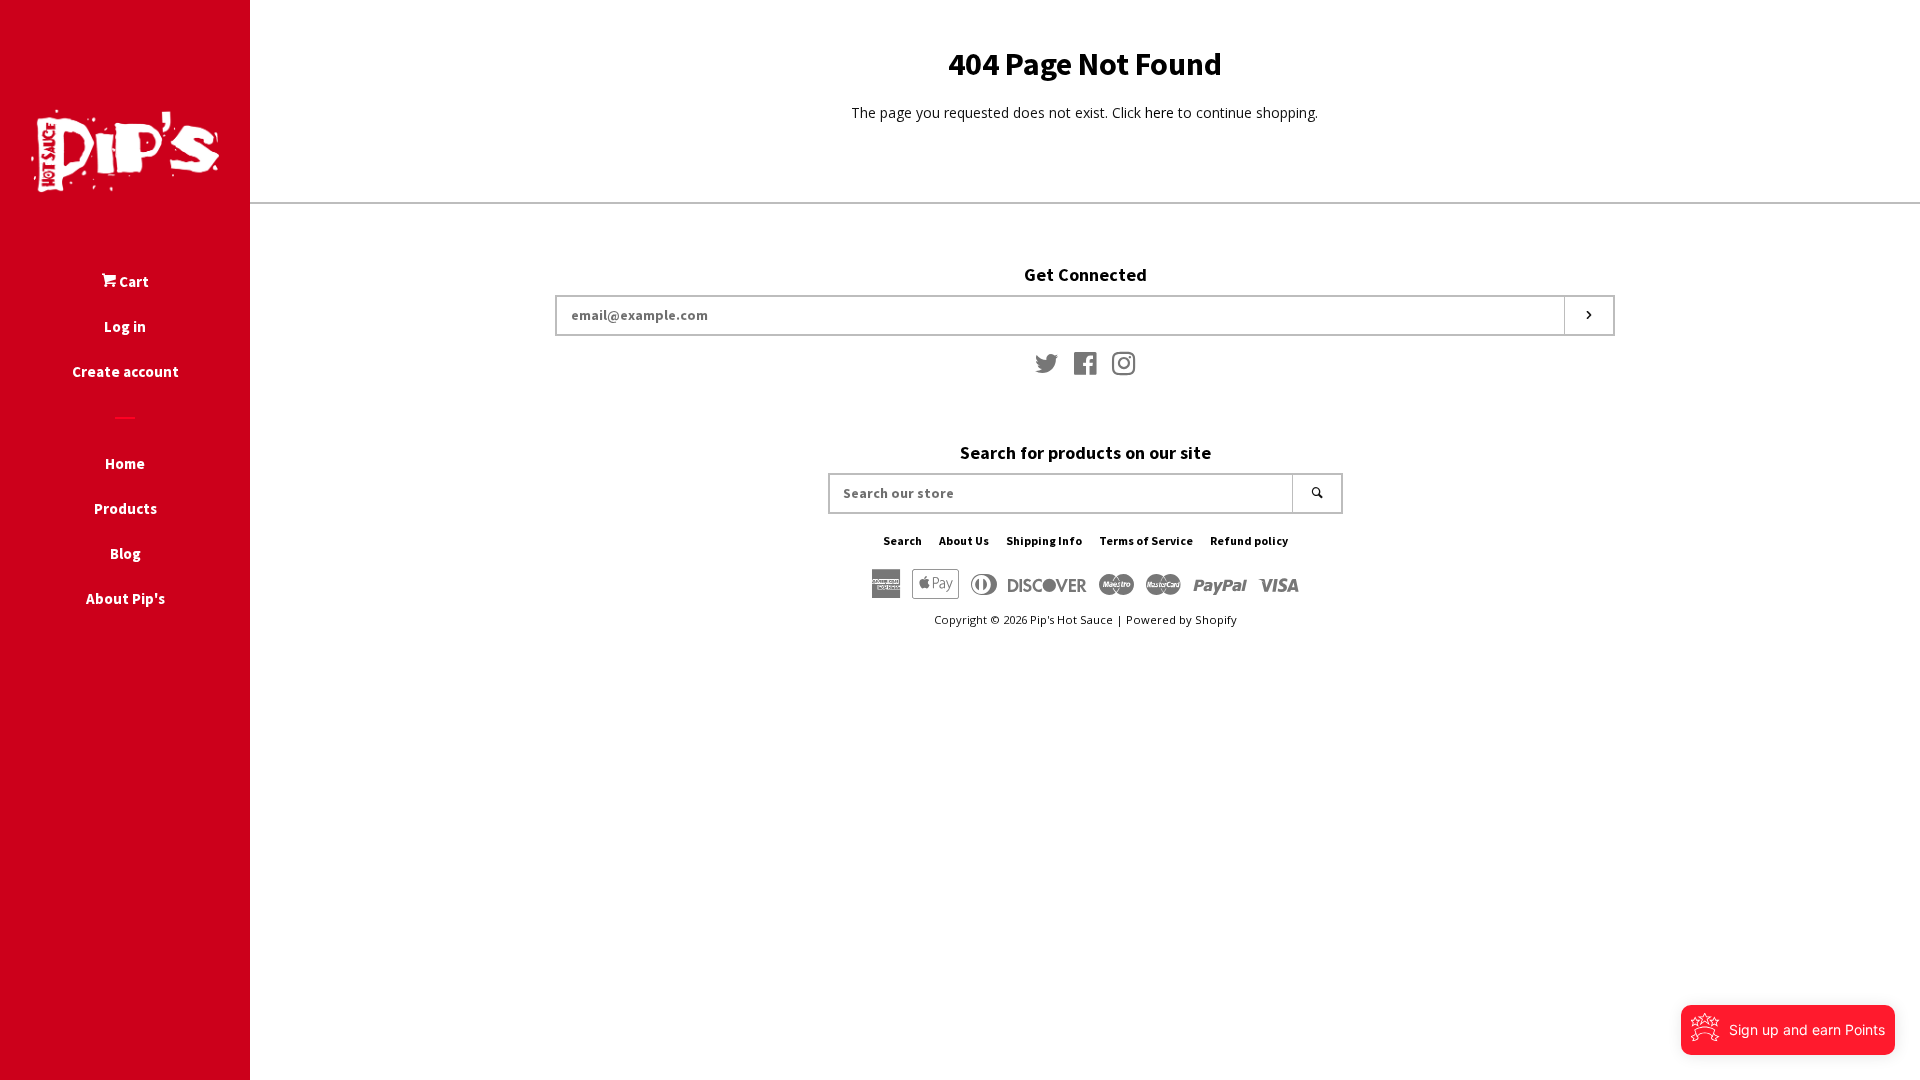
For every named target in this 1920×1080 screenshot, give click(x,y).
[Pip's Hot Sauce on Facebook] (1085, 367)
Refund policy (1249, 540)
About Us (964, 540)
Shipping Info (1044, 540)
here (1159, 112)
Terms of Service (1146, 540)
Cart (132, 281)
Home (125, 463)
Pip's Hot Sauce (1071, 619)
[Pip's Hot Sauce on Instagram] (1124, 367)
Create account (125, 371)
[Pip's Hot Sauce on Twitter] (1047, 367)
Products (125, 508)
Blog (125, 553)
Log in (125, 326)
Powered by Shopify (1181, 619)
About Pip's (125, 598)
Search (902, 540)
